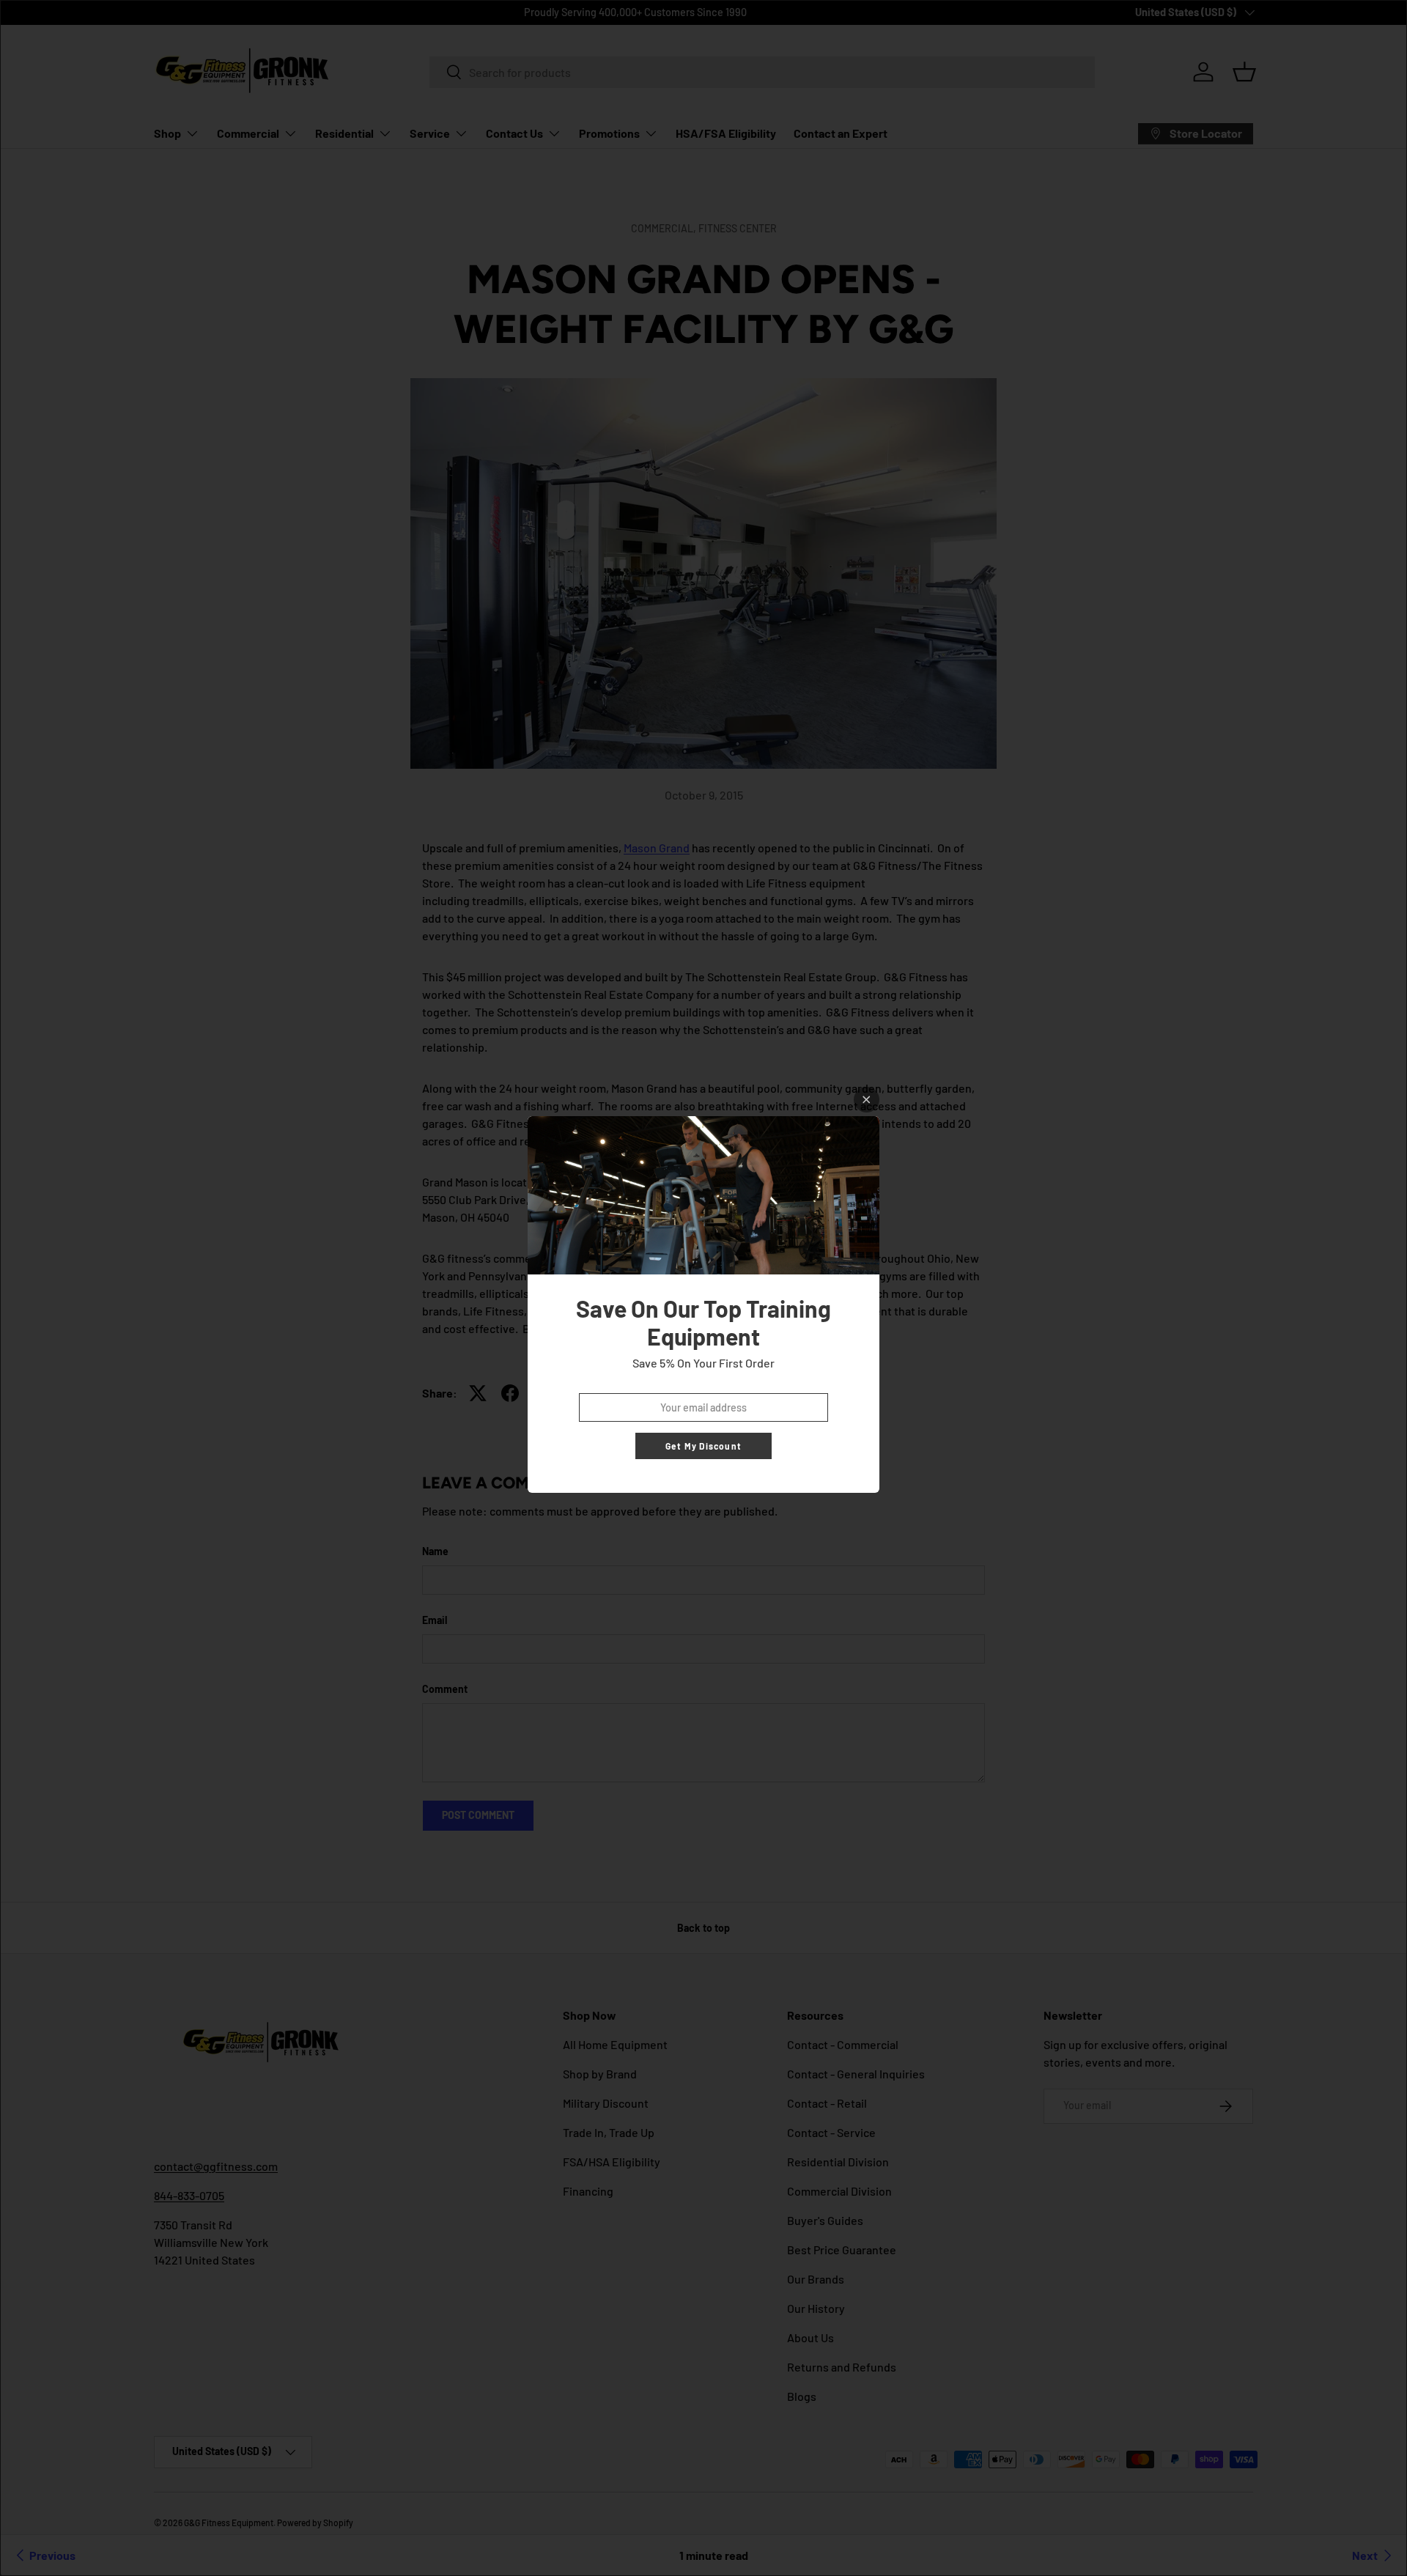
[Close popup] (867, 1100)
